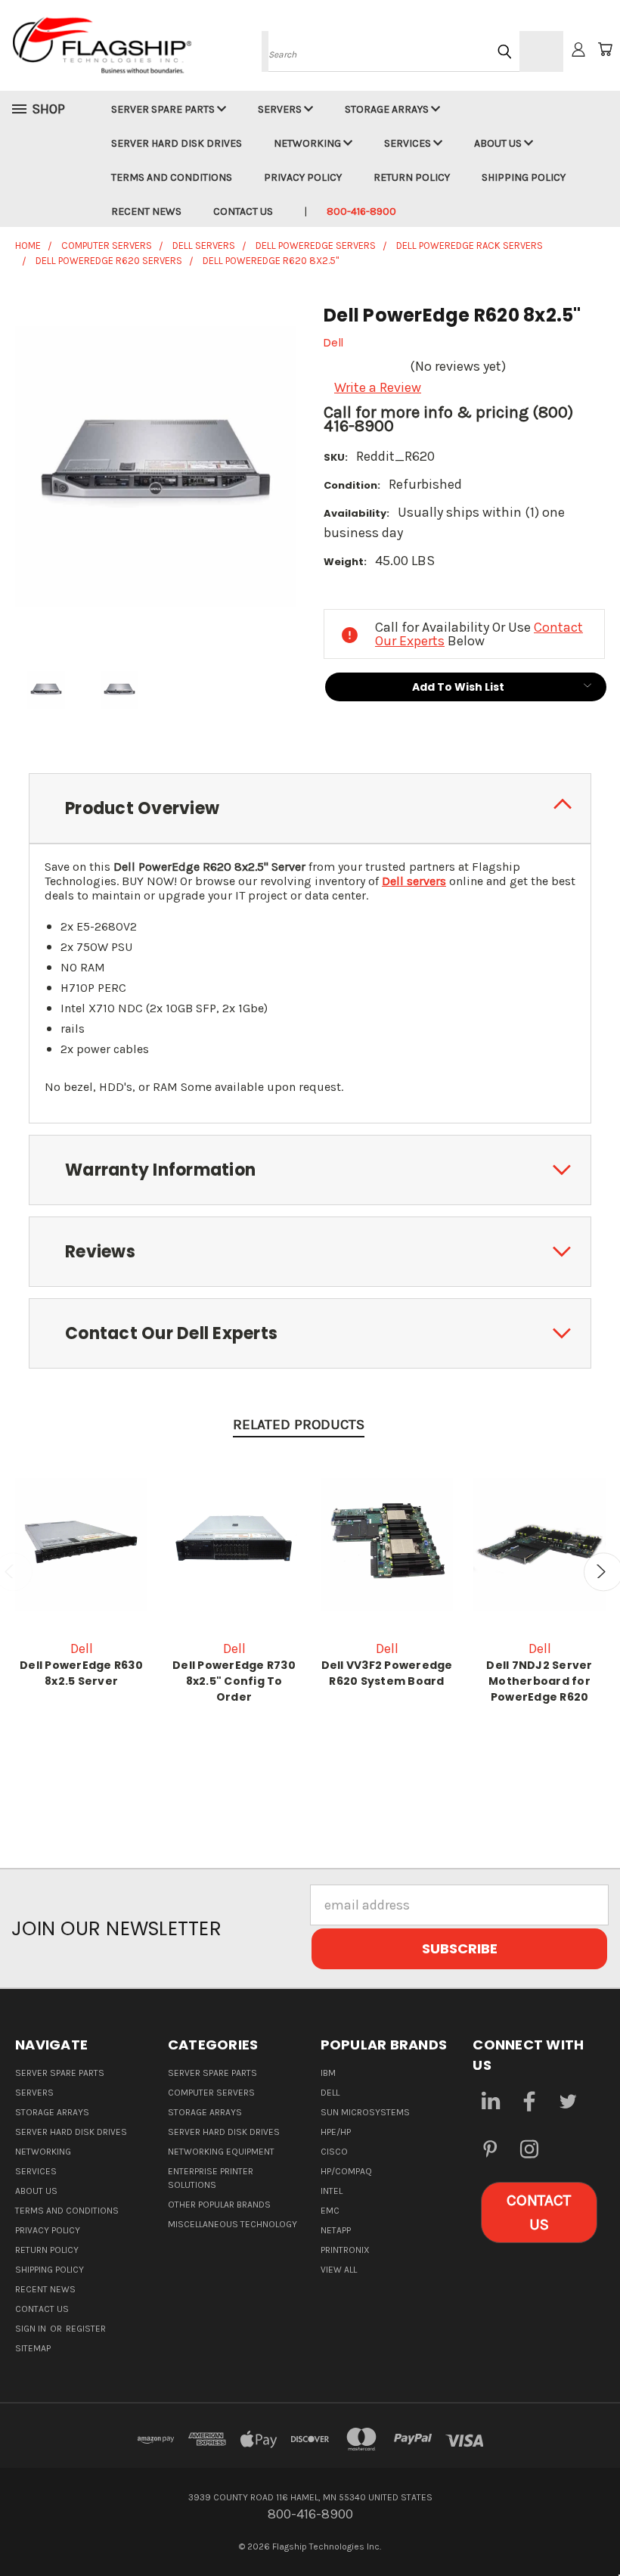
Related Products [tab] (299, 1425)
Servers (281, 109)
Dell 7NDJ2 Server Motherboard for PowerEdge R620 (539, 1681)
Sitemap (33, 2348)
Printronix (345, 2250)
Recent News (146, 211)
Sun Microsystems (365, 2112)
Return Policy (412, 177)
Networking (308, 143)
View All (339, 2270)
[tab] (310, 808)
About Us (499, 143)
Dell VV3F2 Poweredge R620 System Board (387, 1673)
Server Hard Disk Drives (177, 143)
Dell (330, 2093)
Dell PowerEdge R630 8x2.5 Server (81, 1673)
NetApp (336, 2230)
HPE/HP (336, 2132)
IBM (328, 2073)
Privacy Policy (303, 177)
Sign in (32, 2329)
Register (86, 2329)
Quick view (82, 1543)
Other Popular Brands (219, 2205)
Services (409, 143)
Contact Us (243, 211)
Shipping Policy (524, 177)
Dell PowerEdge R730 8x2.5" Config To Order (234, 1681)
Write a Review (378, 387)
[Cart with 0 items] (605, 49)
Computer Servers (211, 2093)
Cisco (334, 2152)
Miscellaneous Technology (232, 2224)
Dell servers (414, 881)
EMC (330, 2211)
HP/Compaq (346, 2171)
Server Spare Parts (164, 109)
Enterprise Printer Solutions (211, 2178)
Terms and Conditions (172, 177)
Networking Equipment (221, 2152)
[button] (539, 2212)
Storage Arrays (388, 109)
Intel (332, 2191)
